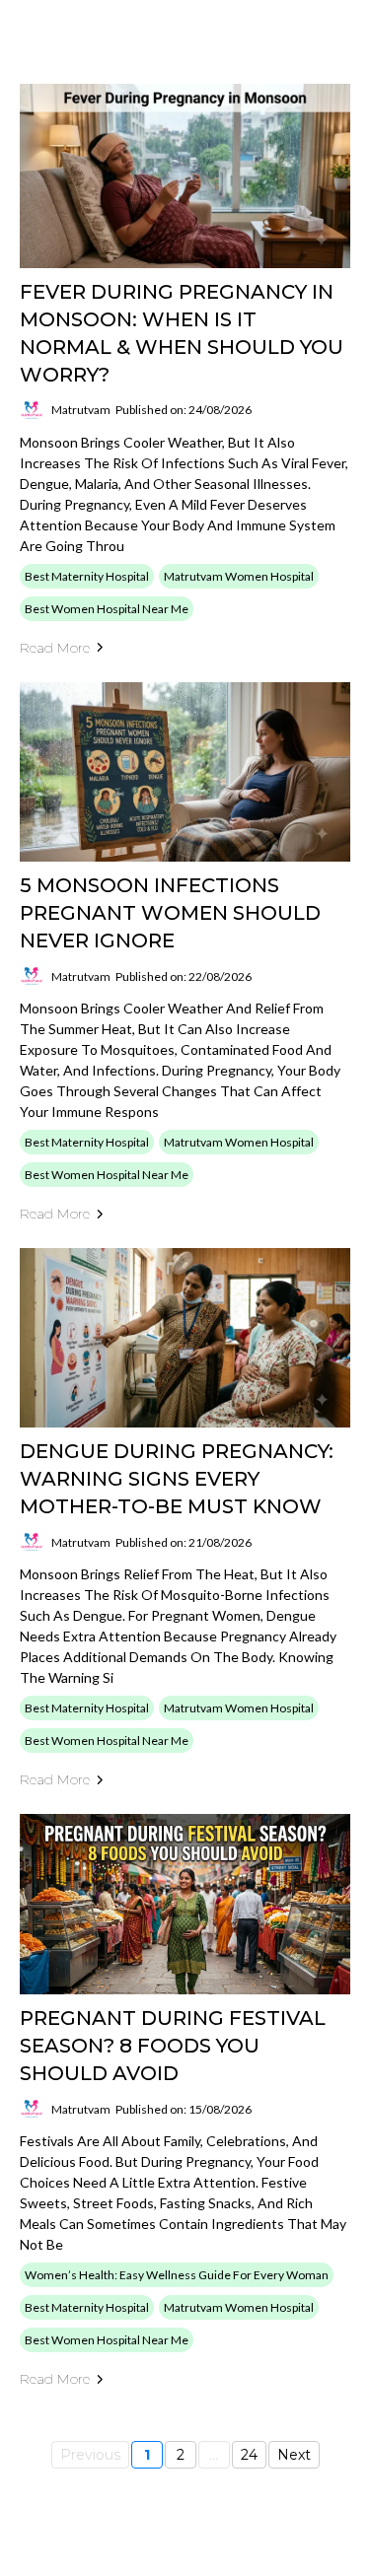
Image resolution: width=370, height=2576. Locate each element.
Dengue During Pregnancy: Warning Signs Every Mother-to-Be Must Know (177, 1479)
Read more (55, 648)
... (214, 2455)
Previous (90, 2455)
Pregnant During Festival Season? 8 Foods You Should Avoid (173, 2046)
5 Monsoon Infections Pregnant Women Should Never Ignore (170, 913)
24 (249, 2455)
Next (294, 2455)
